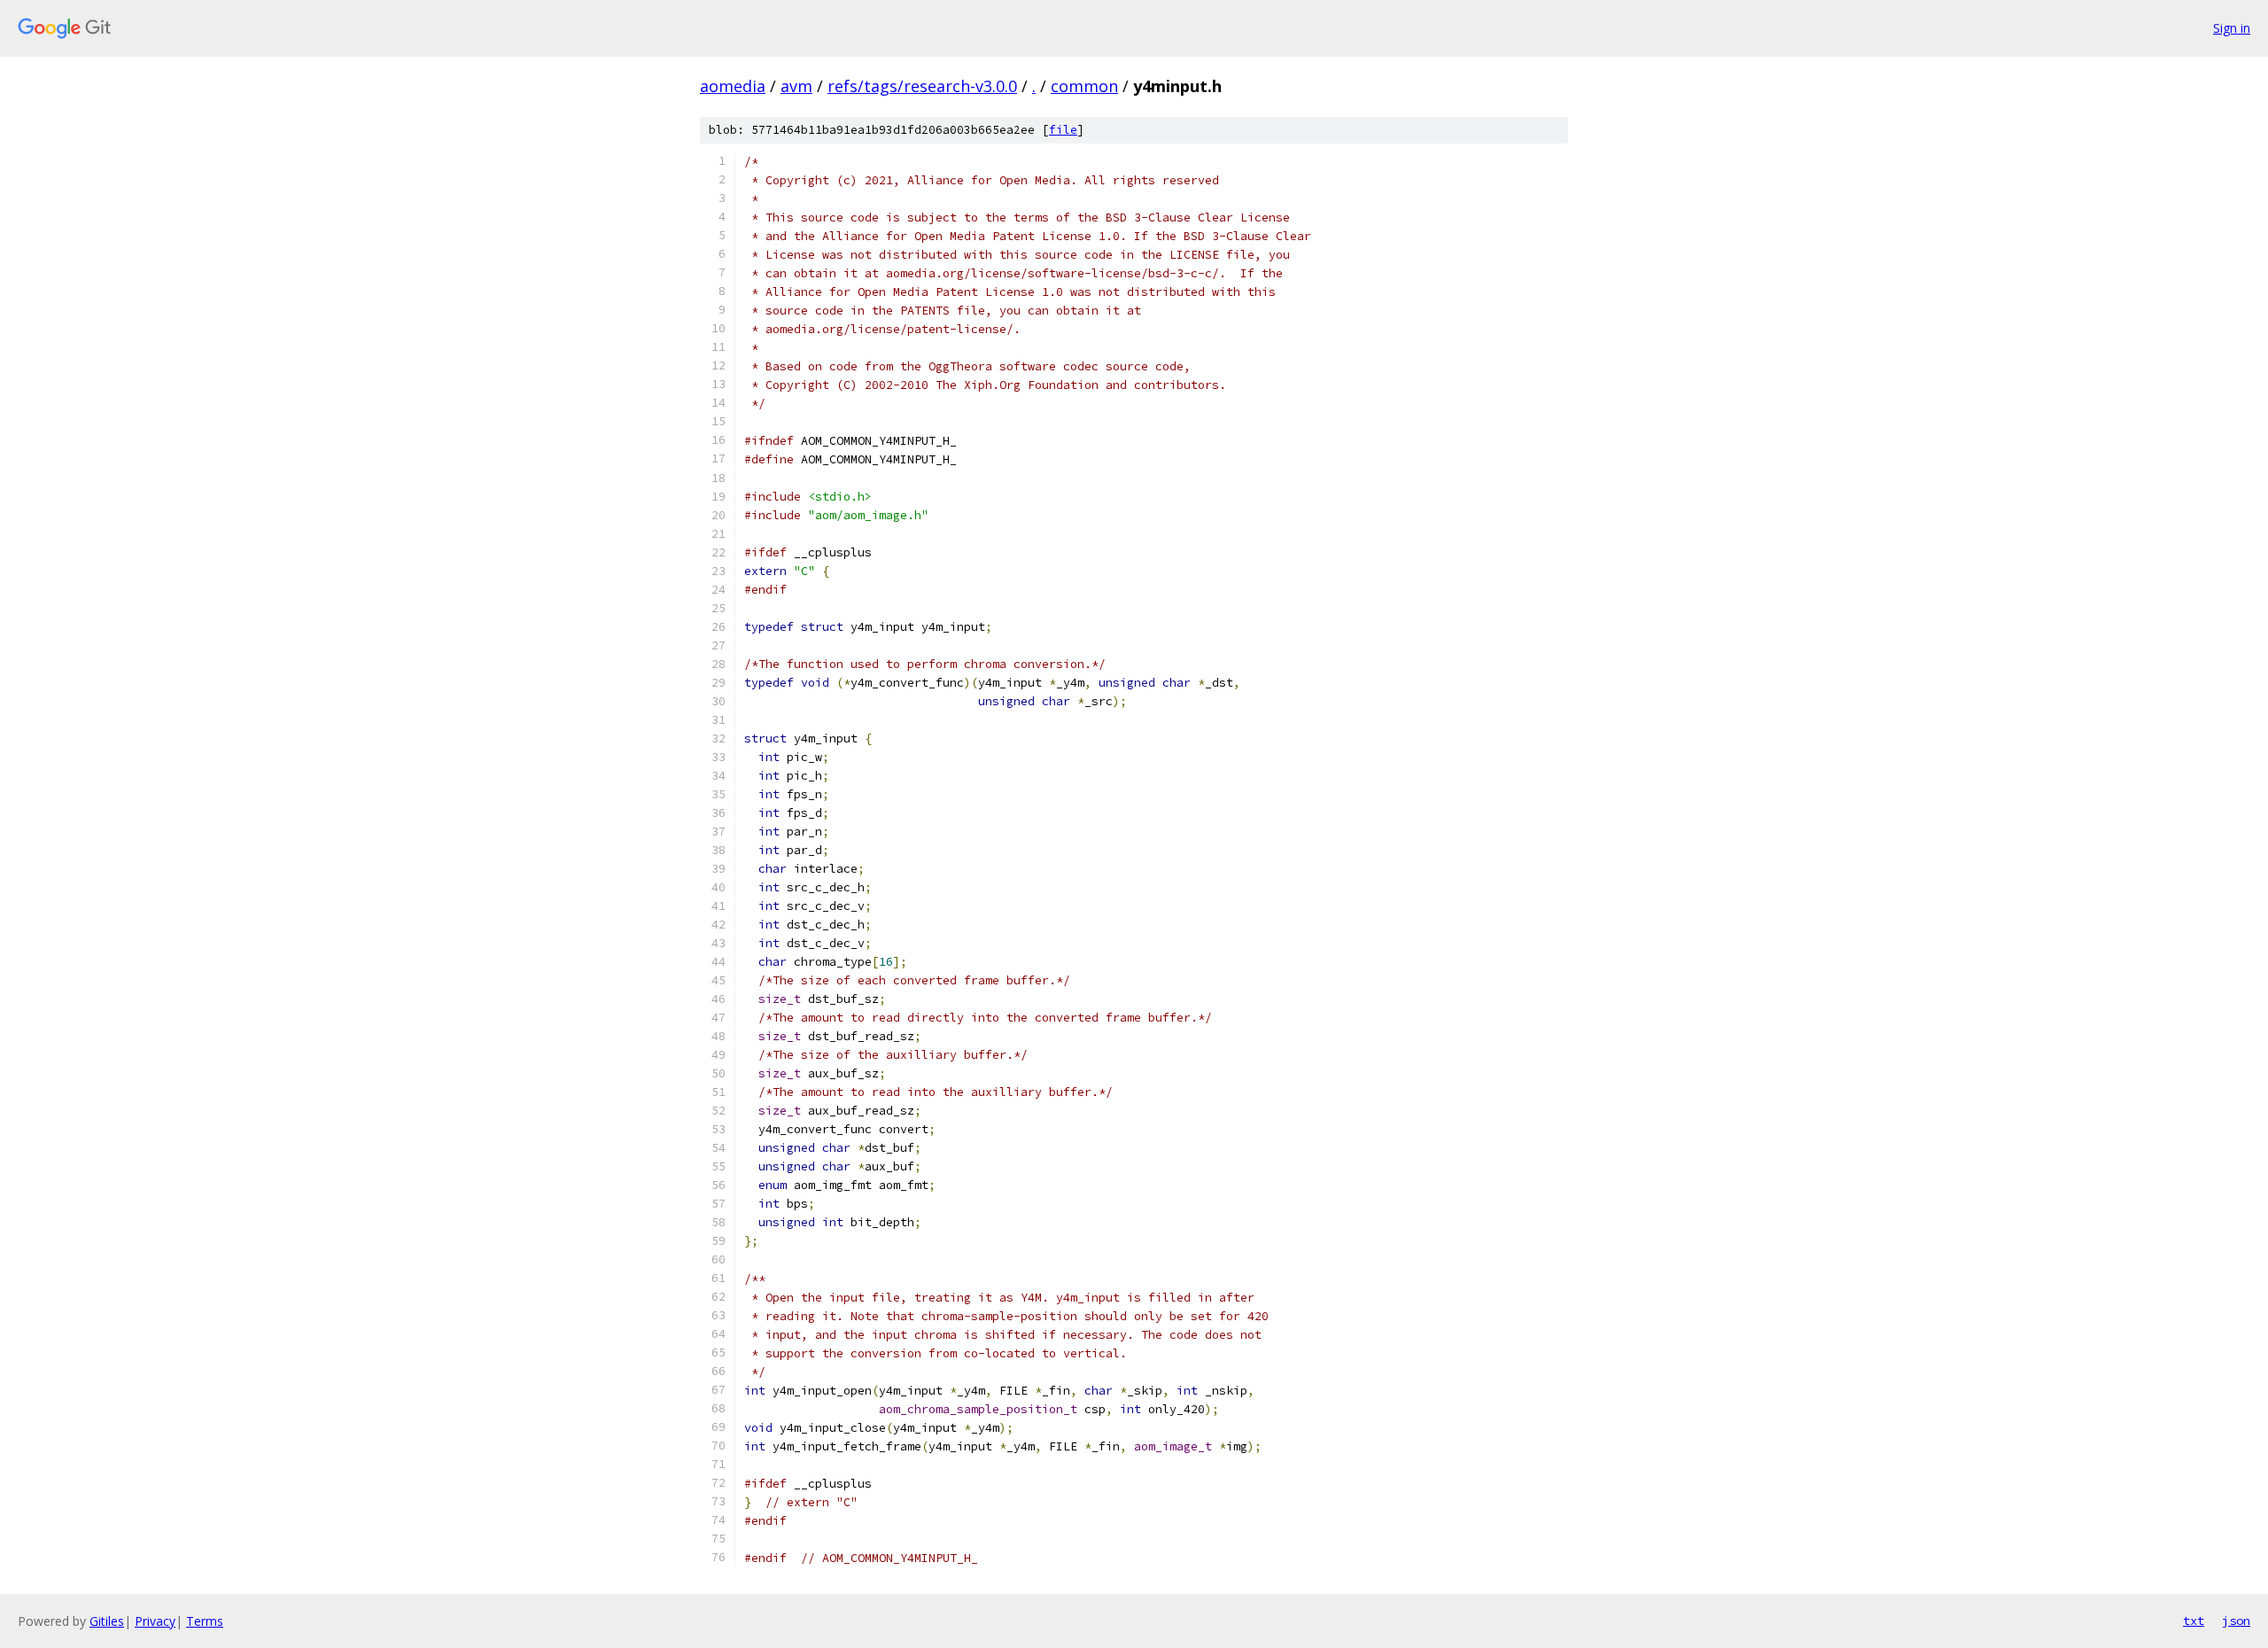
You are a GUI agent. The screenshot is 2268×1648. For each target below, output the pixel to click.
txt (2194, 1621)
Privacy (155, 1621)
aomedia (733, 86)
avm (796, 86)
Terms (205, 1621)
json (2236, 1621)
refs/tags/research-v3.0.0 (922, 86)
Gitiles (107, 1621)
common (1084, 86)
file (1063, 130)
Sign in (2232, 28)
